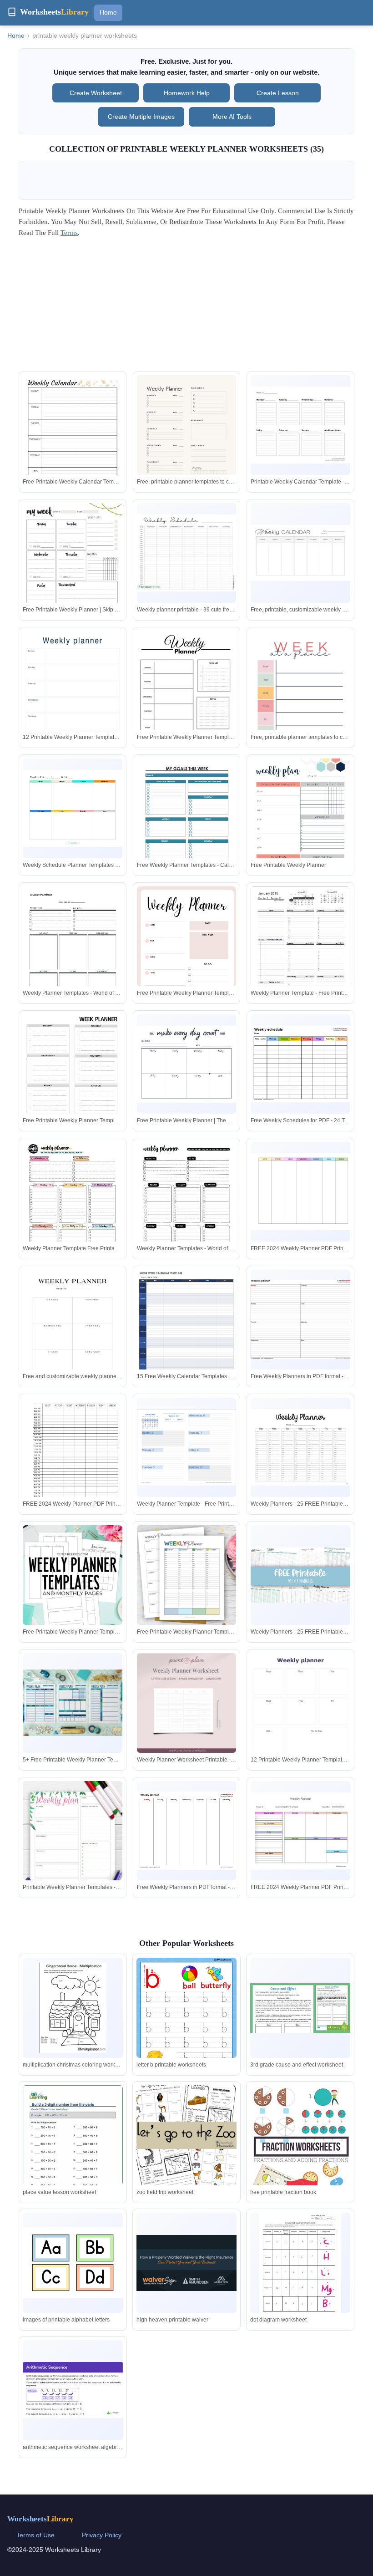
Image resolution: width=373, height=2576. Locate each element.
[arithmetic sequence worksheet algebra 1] (73, 2390)
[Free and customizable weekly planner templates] (73, 1340)
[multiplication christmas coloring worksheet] (73, 2008)
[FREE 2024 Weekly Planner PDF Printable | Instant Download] (300, 1192)
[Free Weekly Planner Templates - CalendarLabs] (187, 823)
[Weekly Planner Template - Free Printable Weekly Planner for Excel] (300, 951)
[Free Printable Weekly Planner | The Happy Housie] (187, 1064)
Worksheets (40, 2519)
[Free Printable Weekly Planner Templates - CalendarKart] (187, 701)
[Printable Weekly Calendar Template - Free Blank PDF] (300, 425)
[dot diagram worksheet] (300, 2266)
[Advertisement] (186, 307)
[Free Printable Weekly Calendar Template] (73, 440)
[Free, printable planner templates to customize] (187, 445)
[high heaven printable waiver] (186, 2263)
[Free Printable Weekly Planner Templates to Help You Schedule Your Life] (187, 1575)
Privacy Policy (102, 2535)
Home (108, 12)
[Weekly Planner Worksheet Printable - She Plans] (187, 1703)
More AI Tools (232, 117)
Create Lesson (278, 93)
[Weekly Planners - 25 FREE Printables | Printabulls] (300, 1448)
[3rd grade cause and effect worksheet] (300, 2008)
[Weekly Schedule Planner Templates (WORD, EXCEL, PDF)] (73, 808)
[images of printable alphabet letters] (73, 2263)
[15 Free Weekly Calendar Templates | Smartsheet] (187, 1337)
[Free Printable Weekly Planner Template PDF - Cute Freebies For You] (73, 1575)
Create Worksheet (96, 93)
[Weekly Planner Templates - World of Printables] (73, 951)
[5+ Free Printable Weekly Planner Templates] (73, 1703)
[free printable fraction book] (300, 2150)
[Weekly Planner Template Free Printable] (73, 1206)
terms (69, 233)
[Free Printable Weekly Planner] (300, 823)
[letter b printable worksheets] (186, 2024)
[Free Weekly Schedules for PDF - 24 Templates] (300, 1064)
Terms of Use (35, 2535)
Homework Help (187, 93)
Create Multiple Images (141, 117)
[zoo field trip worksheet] (186, 2135)
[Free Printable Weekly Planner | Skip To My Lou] (73, 565)
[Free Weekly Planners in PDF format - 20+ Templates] (300, 1319)
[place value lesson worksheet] (73, 2150)
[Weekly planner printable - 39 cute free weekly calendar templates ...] (187, 553)
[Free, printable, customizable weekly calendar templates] (300, 553)
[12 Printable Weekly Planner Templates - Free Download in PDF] (73, 701)
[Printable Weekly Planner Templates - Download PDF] (73, 1852)
